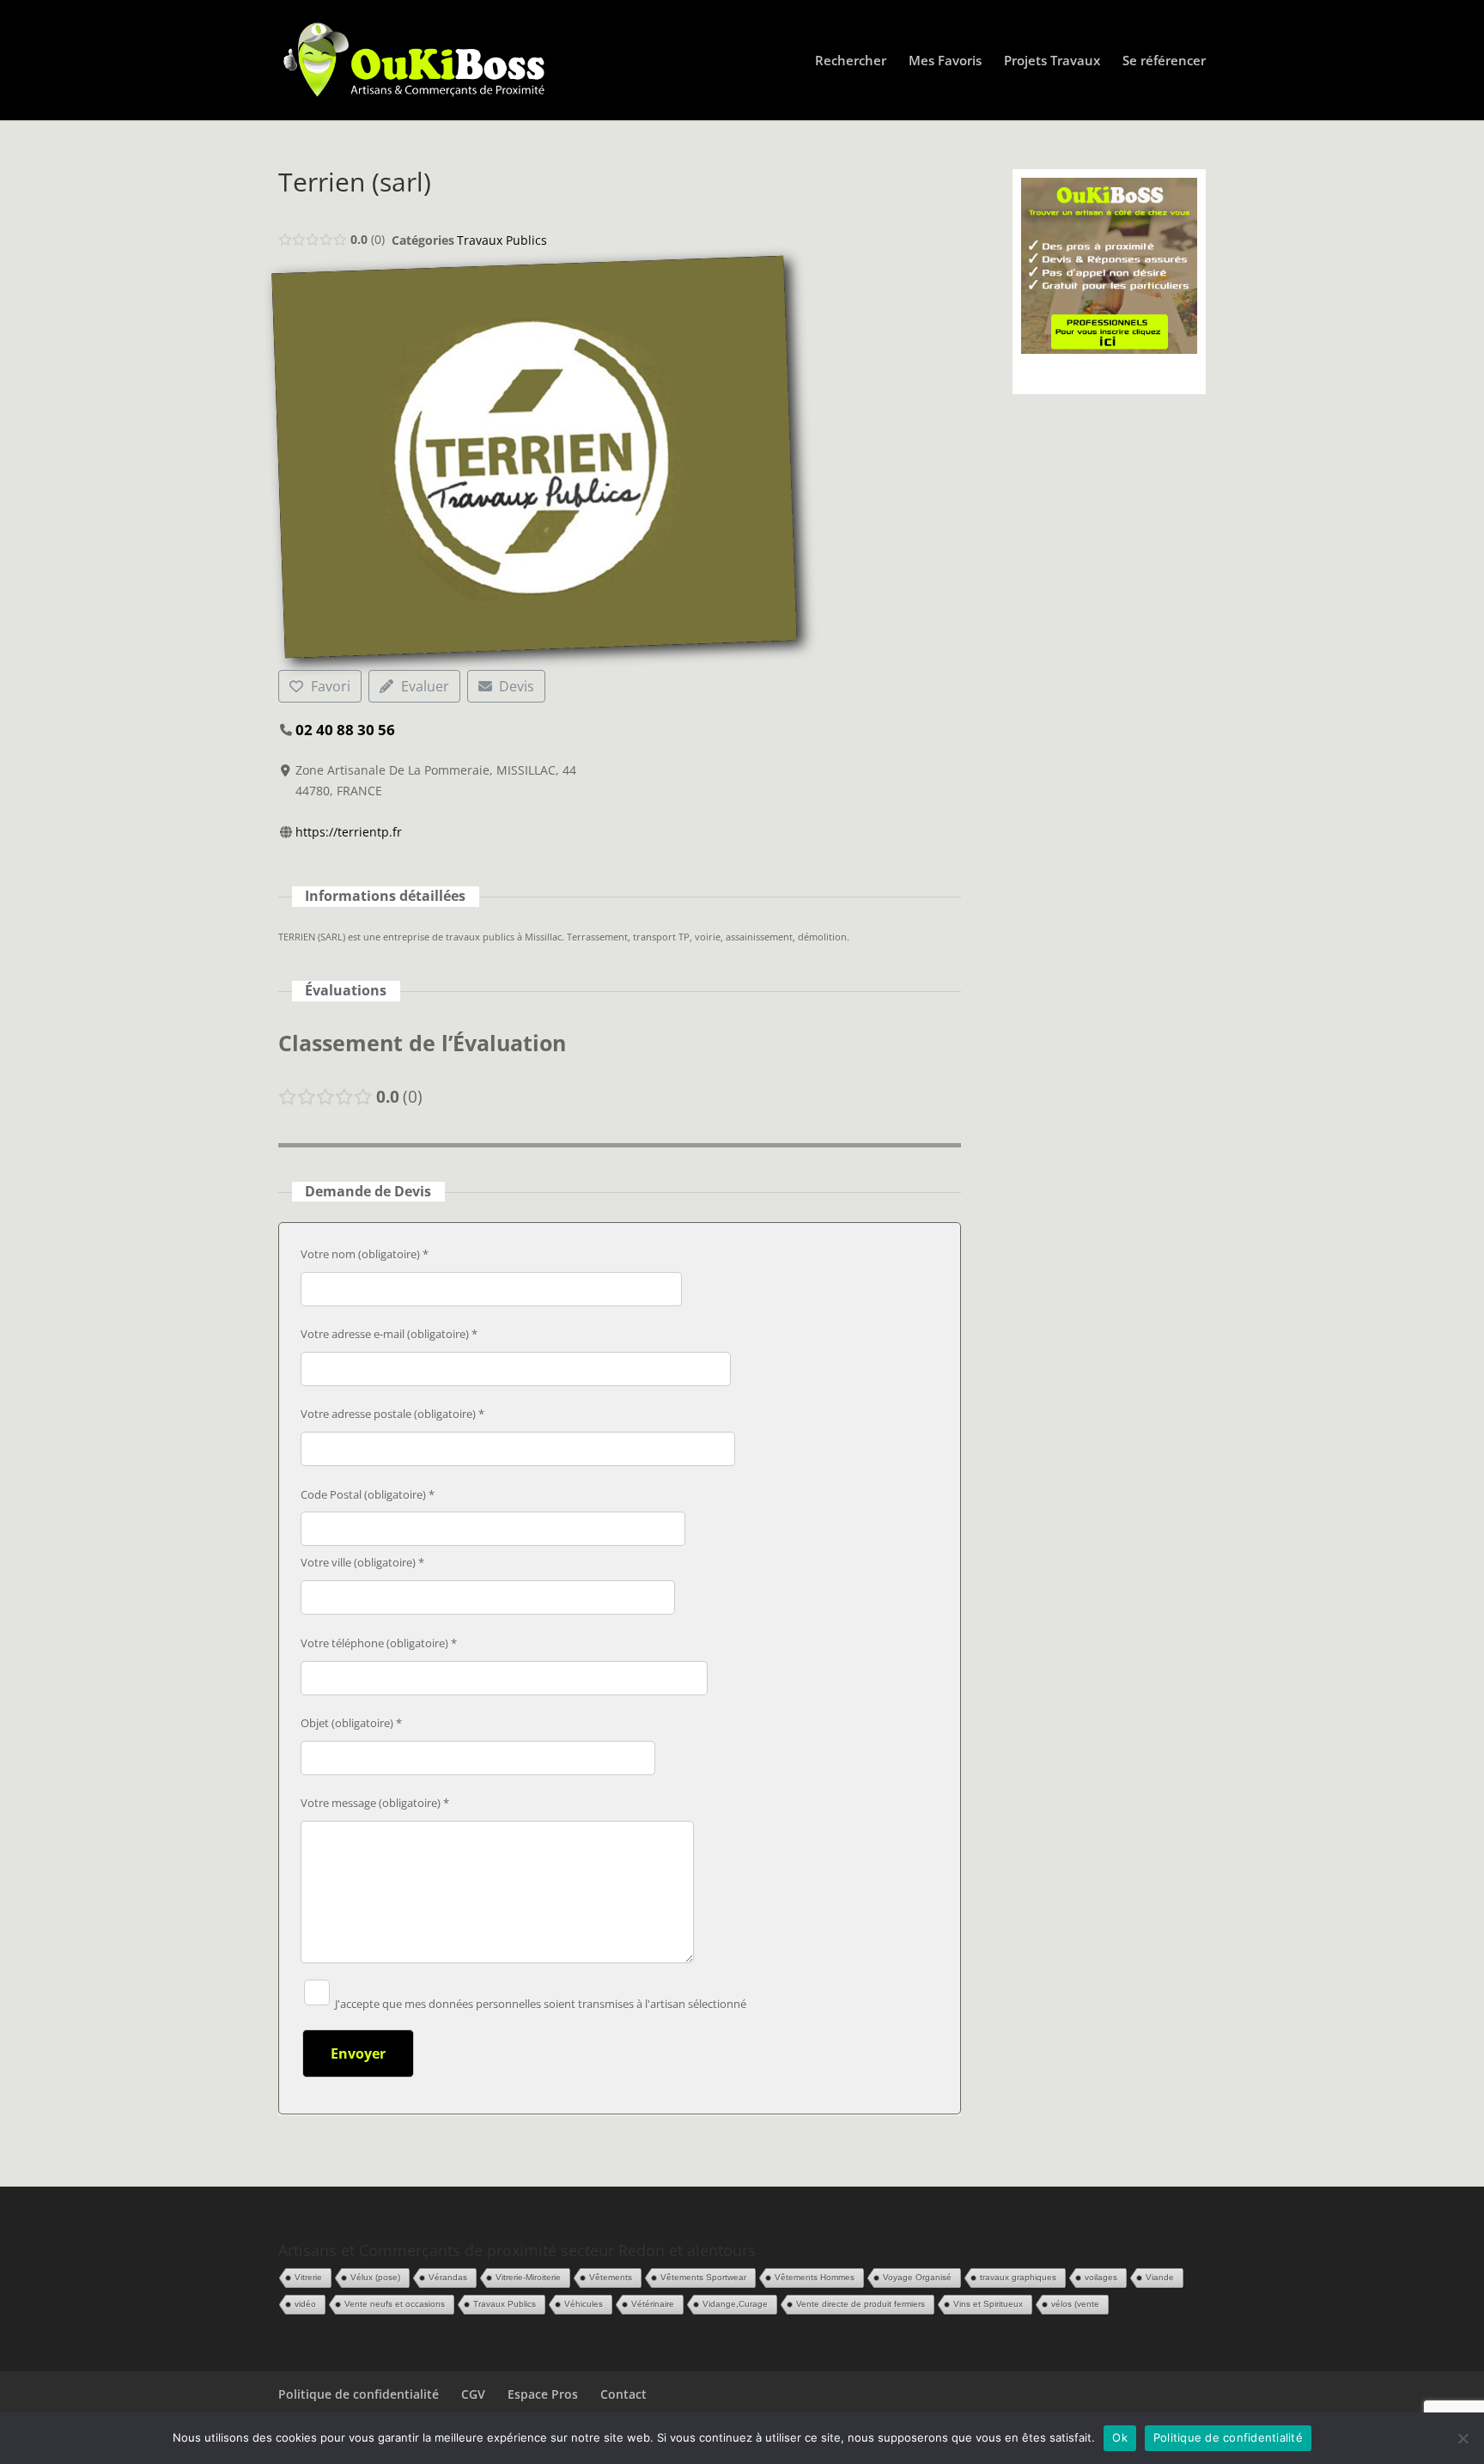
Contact (623, 2394)
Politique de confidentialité (359, 2394)
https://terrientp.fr (349, 832)
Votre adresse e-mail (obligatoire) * (389, 1334)
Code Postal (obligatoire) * (368, 1494)
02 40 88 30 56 (345, 730)
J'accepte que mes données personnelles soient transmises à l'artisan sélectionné (539, 2004)
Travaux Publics (502, 240)
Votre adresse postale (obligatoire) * (392, 1414)
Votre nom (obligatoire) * (365, 1254)
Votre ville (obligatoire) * (362, 1562)
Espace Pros (543, 2394)
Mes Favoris (945, 61)
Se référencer (1164, 61)
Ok (1120, 2437)
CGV (473, 2394)
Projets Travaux (1052, 61)
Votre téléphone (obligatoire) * (379, 1643)
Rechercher (851, 61)
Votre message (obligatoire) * (375, 1803)
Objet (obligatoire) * (351, 1723)
